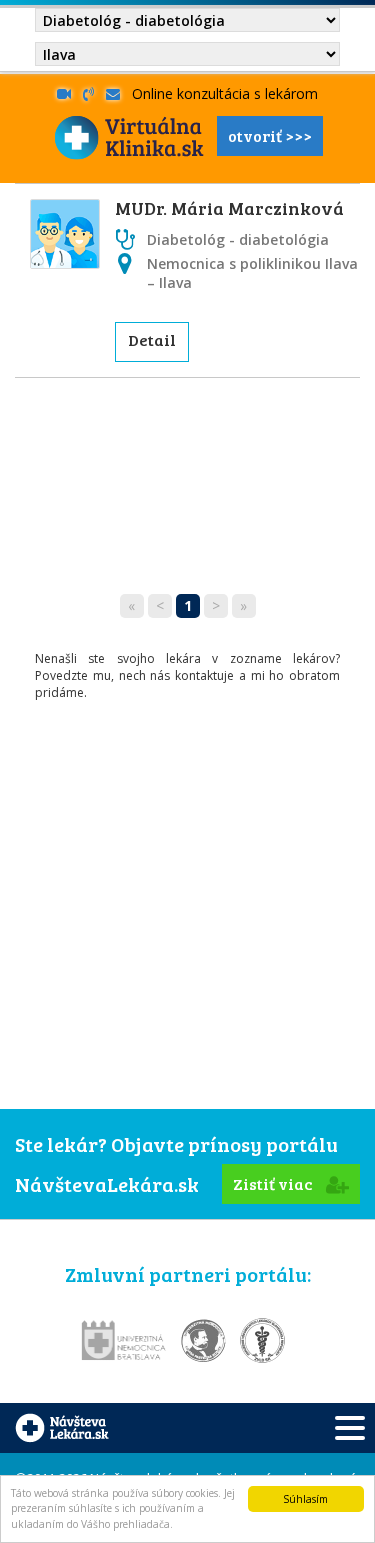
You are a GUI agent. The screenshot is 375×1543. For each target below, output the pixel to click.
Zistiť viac (274, 1183)
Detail (152, 339)
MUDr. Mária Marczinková (229, 208)
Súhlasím (305, 1499)
